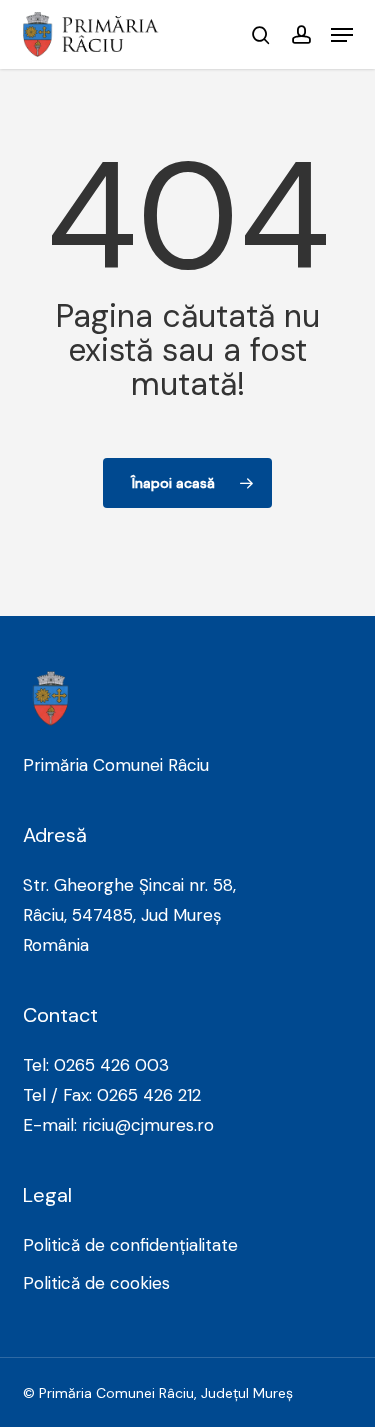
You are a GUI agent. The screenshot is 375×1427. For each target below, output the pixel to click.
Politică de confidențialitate (130, 1245)
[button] (342, 35)
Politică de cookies (96, 1283)
